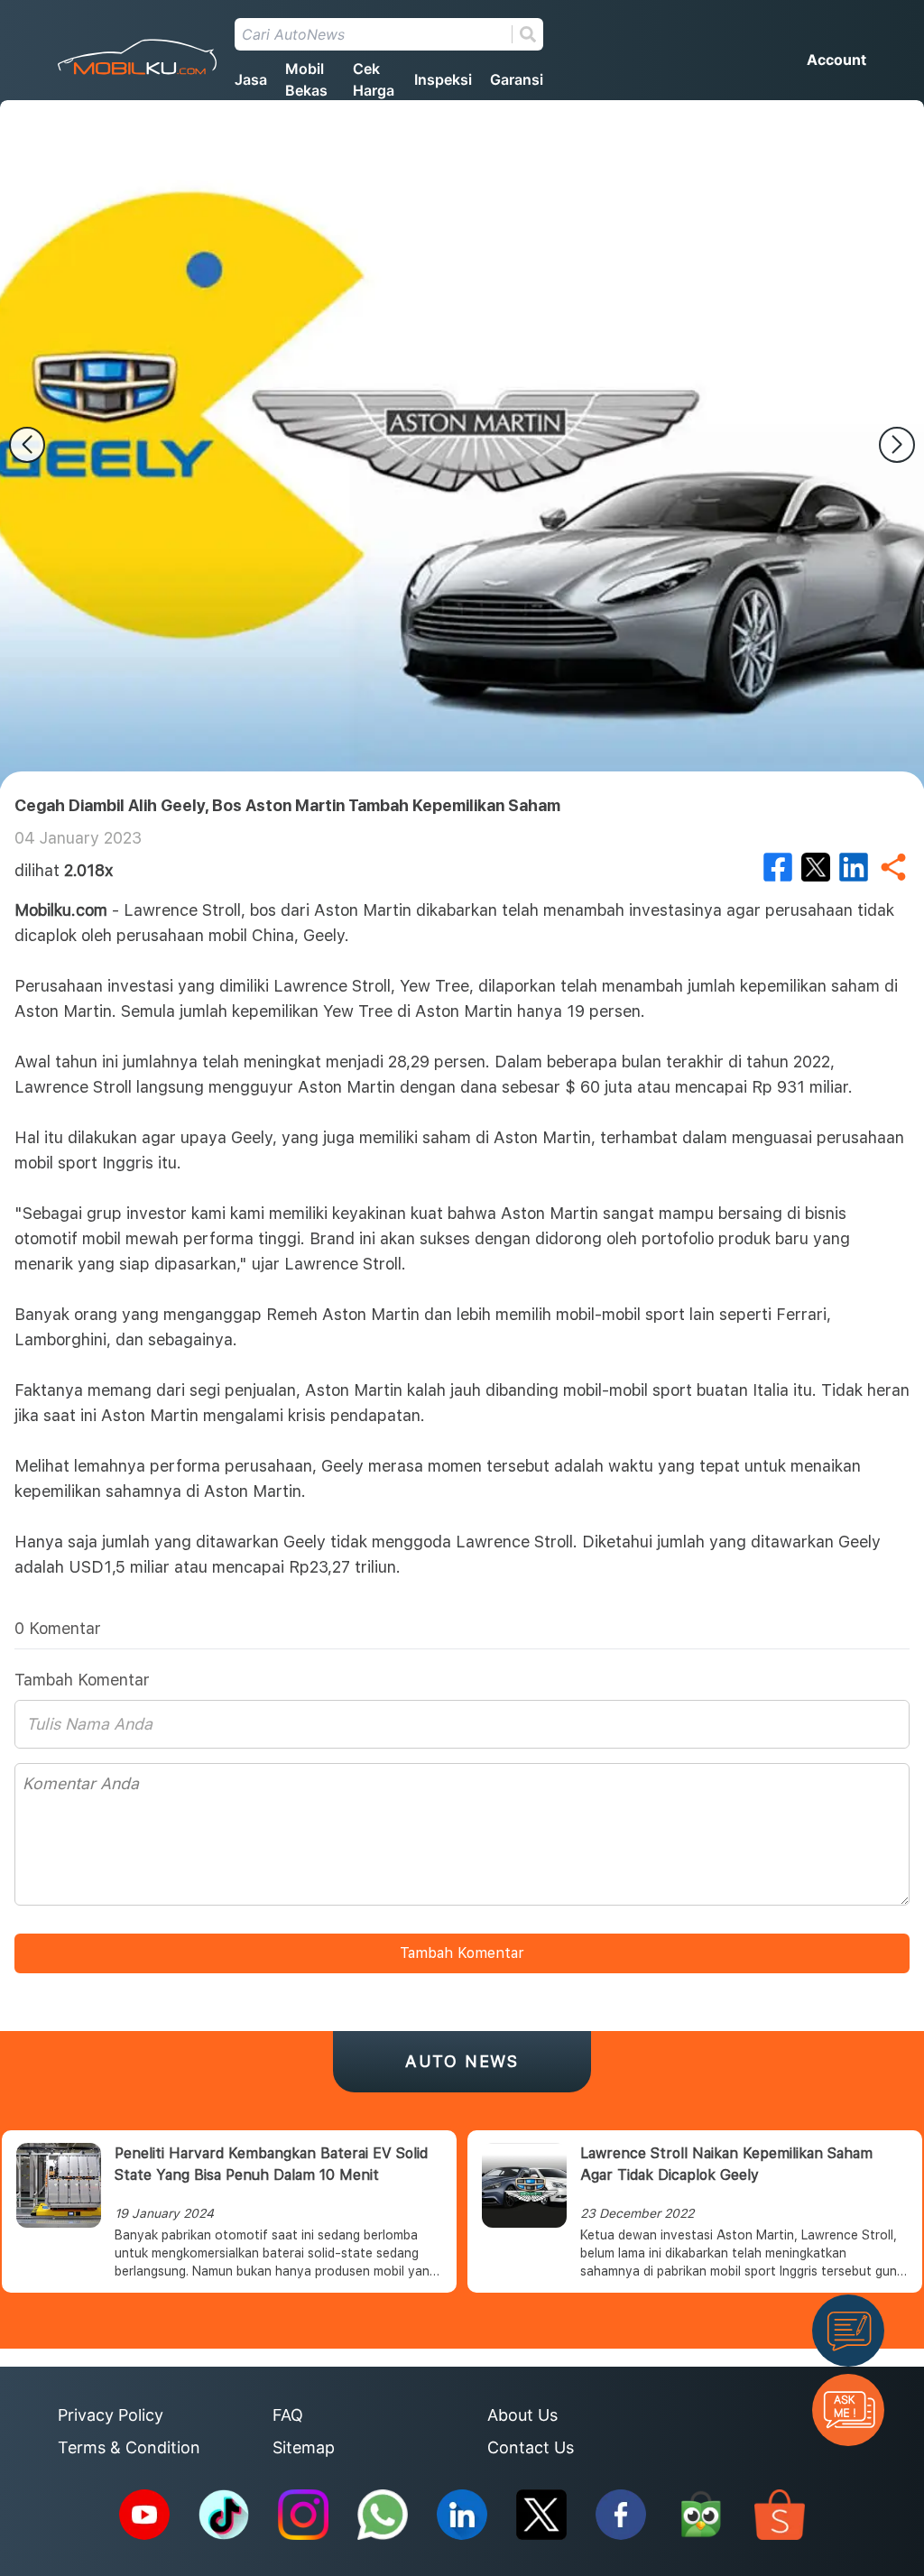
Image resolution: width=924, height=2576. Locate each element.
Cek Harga (374, 79)
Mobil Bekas (306, 79)
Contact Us (531, 2447)
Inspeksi (443, 79)
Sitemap (304, 2447)
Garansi (517, 79)
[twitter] (816, 867)
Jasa (251, 79)
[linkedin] (854, 867)
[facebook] (778, 867)
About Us (522, 2415)
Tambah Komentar (462, 1953)
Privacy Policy (111, 2415)
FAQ (288, 2415)
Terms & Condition (129, 2447)
